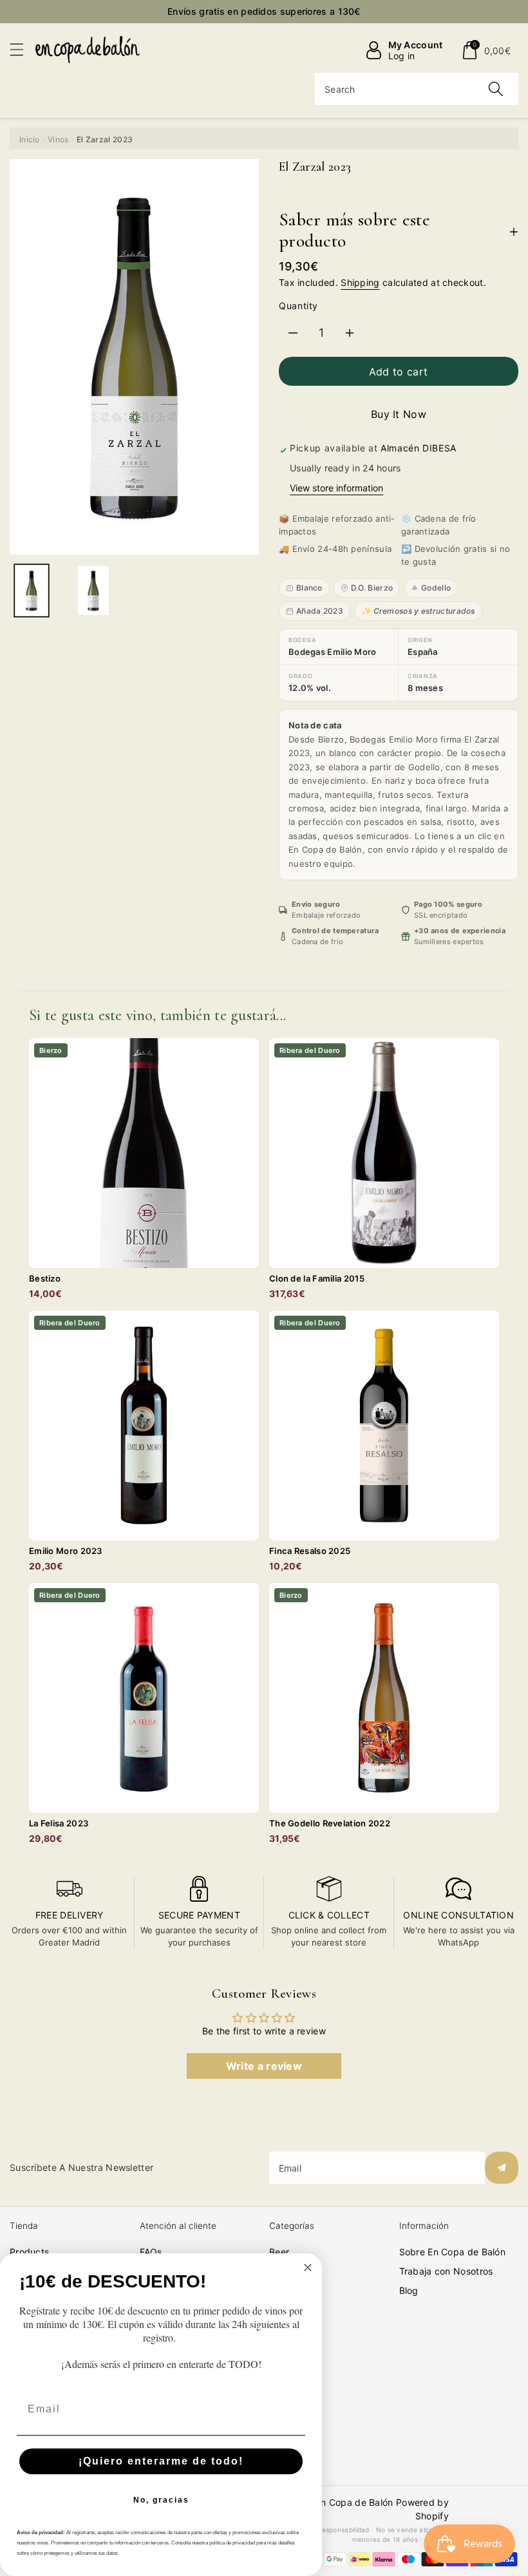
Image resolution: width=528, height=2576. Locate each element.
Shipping (360, 282)
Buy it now (399, 414)
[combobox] (417, 89)
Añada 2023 (320, 611)
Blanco (309, 588)
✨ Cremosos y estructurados (418, 611)
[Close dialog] (308, 2268)
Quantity (298, 306)
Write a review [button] (264, 2066)
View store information (336, 488)
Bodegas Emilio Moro (333, 652)
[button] (23, 49)
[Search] (496, 89)
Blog (409, 2290)
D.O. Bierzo (372, 588)
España (423, 652)
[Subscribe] (502, 2168)
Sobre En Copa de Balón (453, 2252)
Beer (279, 2252)
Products (29, 2252)
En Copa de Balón (354, 2502)
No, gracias (161, 2500)
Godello (436, 588)
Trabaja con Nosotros (446, 2271)
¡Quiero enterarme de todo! (161, 2461)
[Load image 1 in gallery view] (32, 591)
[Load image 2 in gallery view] (93, 591)
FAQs (151, 2252)
